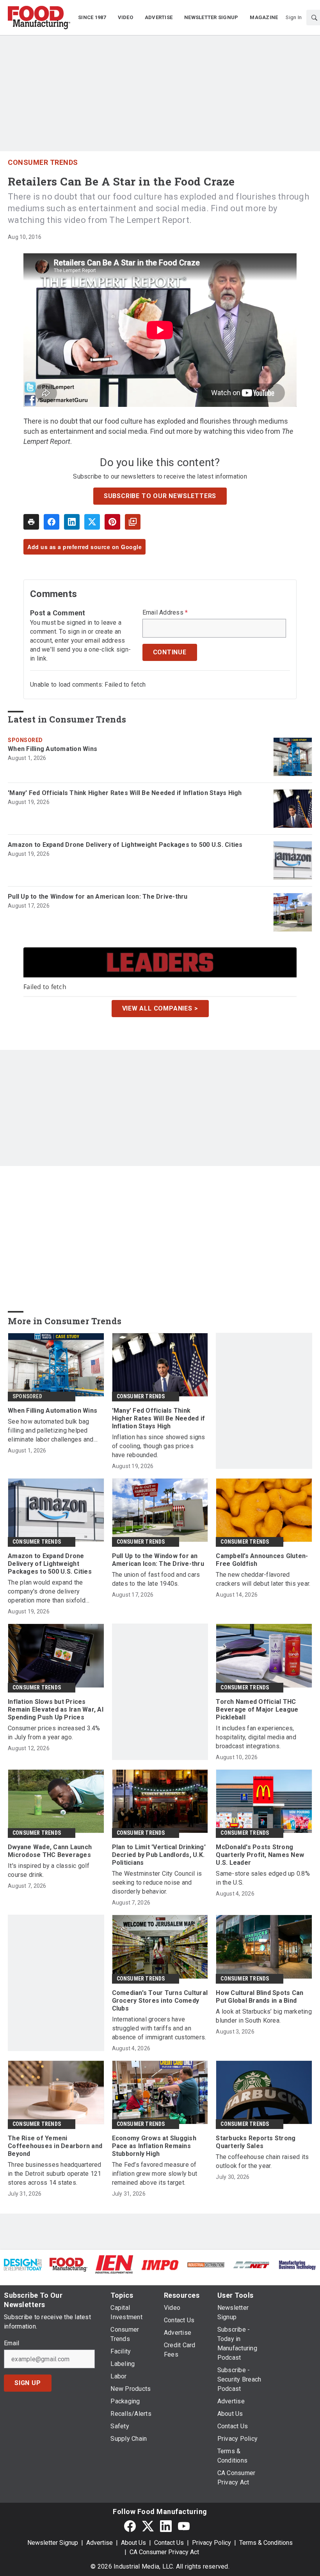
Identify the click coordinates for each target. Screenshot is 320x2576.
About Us (133, 2543)
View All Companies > (160, 1008)
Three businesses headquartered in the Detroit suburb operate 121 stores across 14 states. (55, 2174)
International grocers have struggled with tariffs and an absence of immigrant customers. (159, 2028)
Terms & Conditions (266, 2543)
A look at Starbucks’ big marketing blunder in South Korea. (264, 2016)
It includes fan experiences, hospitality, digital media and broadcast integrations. (256, 1737)
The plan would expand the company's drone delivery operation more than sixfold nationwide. (47, 1592)
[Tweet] (92, 522)
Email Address (165, 613)
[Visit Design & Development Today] (23, 2264)
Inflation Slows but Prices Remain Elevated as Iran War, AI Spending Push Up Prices (56, 1709)
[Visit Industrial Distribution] (206, 2264)
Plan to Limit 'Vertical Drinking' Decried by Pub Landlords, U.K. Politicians (159, 1855)
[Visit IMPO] (160, 2264)
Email (12, 2343)
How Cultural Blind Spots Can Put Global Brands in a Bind (260, 1997)
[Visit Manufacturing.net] (252, 2264)
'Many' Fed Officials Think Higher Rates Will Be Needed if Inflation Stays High (125, 793)
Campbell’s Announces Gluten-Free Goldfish (262, 1560)
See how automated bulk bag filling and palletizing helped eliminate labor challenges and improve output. (51, 1431)
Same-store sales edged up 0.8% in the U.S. (263, 1878)
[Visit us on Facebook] (130, 2526)
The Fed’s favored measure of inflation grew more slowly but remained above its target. (155, 2174)
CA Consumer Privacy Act (164, 2552)
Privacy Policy (212, 2543)
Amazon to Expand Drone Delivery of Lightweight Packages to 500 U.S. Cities (125, 845)
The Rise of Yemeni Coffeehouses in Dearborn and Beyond (55, 2146)
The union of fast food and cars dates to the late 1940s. (156, 1579)
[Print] (31, 522)
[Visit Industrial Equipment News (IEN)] (114, 2264)
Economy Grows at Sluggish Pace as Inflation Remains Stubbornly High (154, 2146)
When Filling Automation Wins (52, 749)
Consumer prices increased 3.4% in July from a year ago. (54, 1733)
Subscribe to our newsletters (160, 496)
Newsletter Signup (53, 2543)
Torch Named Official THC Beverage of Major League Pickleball (257, 1709)
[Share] (52, 522)
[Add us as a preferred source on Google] (133, 522)
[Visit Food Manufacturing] (68, 2264)
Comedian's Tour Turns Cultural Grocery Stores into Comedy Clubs (160, 2001)
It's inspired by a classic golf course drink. (49, 1870)
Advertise (100, 2543)
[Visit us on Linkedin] (166, 2526)
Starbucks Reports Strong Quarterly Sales (256, 2142)
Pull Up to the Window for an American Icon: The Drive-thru (98, 897)
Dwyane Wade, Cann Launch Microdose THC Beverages (50, 1851)
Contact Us (169, 2543)
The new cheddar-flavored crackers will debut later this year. (263, 1579)
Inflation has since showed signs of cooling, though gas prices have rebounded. (159, 1446)
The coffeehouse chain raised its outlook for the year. (262, 2161)
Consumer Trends (43, 162)
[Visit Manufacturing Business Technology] (297, 2264)
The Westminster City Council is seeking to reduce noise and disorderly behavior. (157, 1883)
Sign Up (28, 2383)
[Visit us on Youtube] (184, 2526)
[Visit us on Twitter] (148, 2526)
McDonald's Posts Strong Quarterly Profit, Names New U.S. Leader (260, 1855)
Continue (170, 652)
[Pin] (112, 522)
